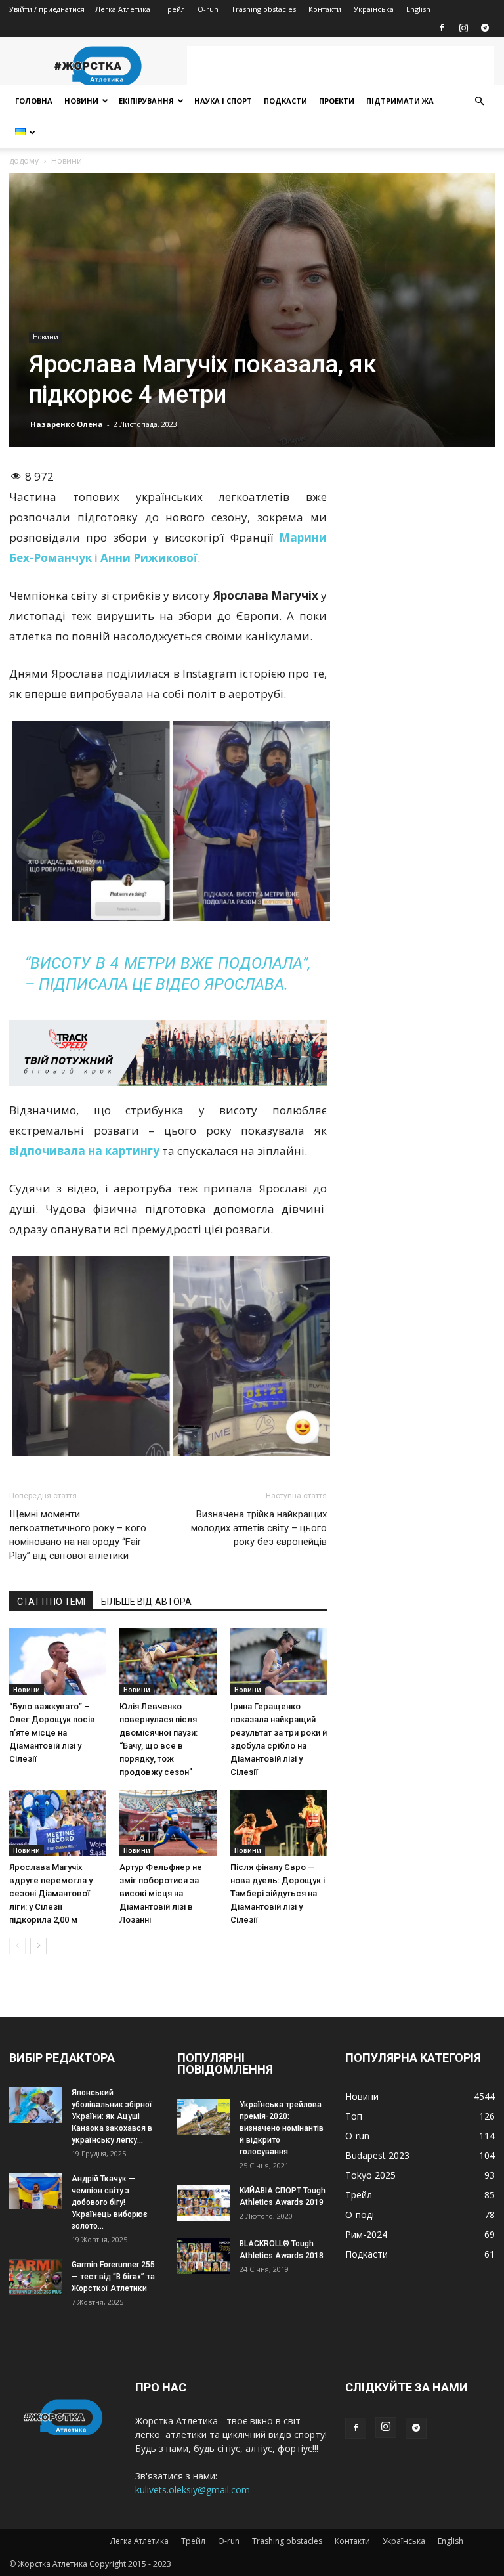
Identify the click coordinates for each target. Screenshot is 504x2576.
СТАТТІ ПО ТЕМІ (51, 1602)
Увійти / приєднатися (47, 9)
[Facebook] (442, 28)
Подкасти (285, 101)
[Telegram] (485, 28)
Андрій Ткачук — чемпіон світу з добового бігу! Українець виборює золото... (110, 2202)
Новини (81, 101)
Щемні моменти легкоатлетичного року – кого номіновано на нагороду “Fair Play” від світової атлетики (78, 1535)
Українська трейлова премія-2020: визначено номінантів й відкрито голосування (282, 2128)
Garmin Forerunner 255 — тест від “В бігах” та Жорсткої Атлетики (113, 2277)
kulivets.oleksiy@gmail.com (193, 2490)
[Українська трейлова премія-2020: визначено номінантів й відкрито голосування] (203, 2117)
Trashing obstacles (263, 9)
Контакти (325, 9)
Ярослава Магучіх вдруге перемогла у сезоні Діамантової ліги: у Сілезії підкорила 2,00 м (51, 1893)
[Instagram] (463, 28)
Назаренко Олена (67, 424)
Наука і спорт (223, 101)
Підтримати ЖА (400, 101)
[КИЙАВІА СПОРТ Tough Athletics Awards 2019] (203, 2203)
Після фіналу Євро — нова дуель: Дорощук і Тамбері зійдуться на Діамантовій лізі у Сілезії (278, 1893)
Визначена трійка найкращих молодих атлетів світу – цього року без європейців (259, 1528)
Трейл (174, 9)
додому (24, 161)
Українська (374, 9)
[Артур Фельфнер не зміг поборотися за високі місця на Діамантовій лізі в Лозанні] (168, 1823)
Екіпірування (146, 101)
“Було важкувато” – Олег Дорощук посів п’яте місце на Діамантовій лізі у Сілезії (52, 1733)
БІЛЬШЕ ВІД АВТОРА (146, 1602)
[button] (479, 101)
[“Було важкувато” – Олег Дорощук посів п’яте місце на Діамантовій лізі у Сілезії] (57, 1662)
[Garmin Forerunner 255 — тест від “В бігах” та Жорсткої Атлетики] (35, 2277)
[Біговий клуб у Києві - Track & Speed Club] (168, 1053)
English (418, 9)
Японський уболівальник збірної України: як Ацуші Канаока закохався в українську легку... (112, 2116)
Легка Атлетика (123, 9)
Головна (34, 101)
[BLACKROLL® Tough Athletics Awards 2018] (203, 2256)
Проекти (337, 101)
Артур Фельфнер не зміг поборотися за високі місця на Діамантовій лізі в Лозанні (161, 1893)
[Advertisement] (341, 66)
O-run (208, 9)
